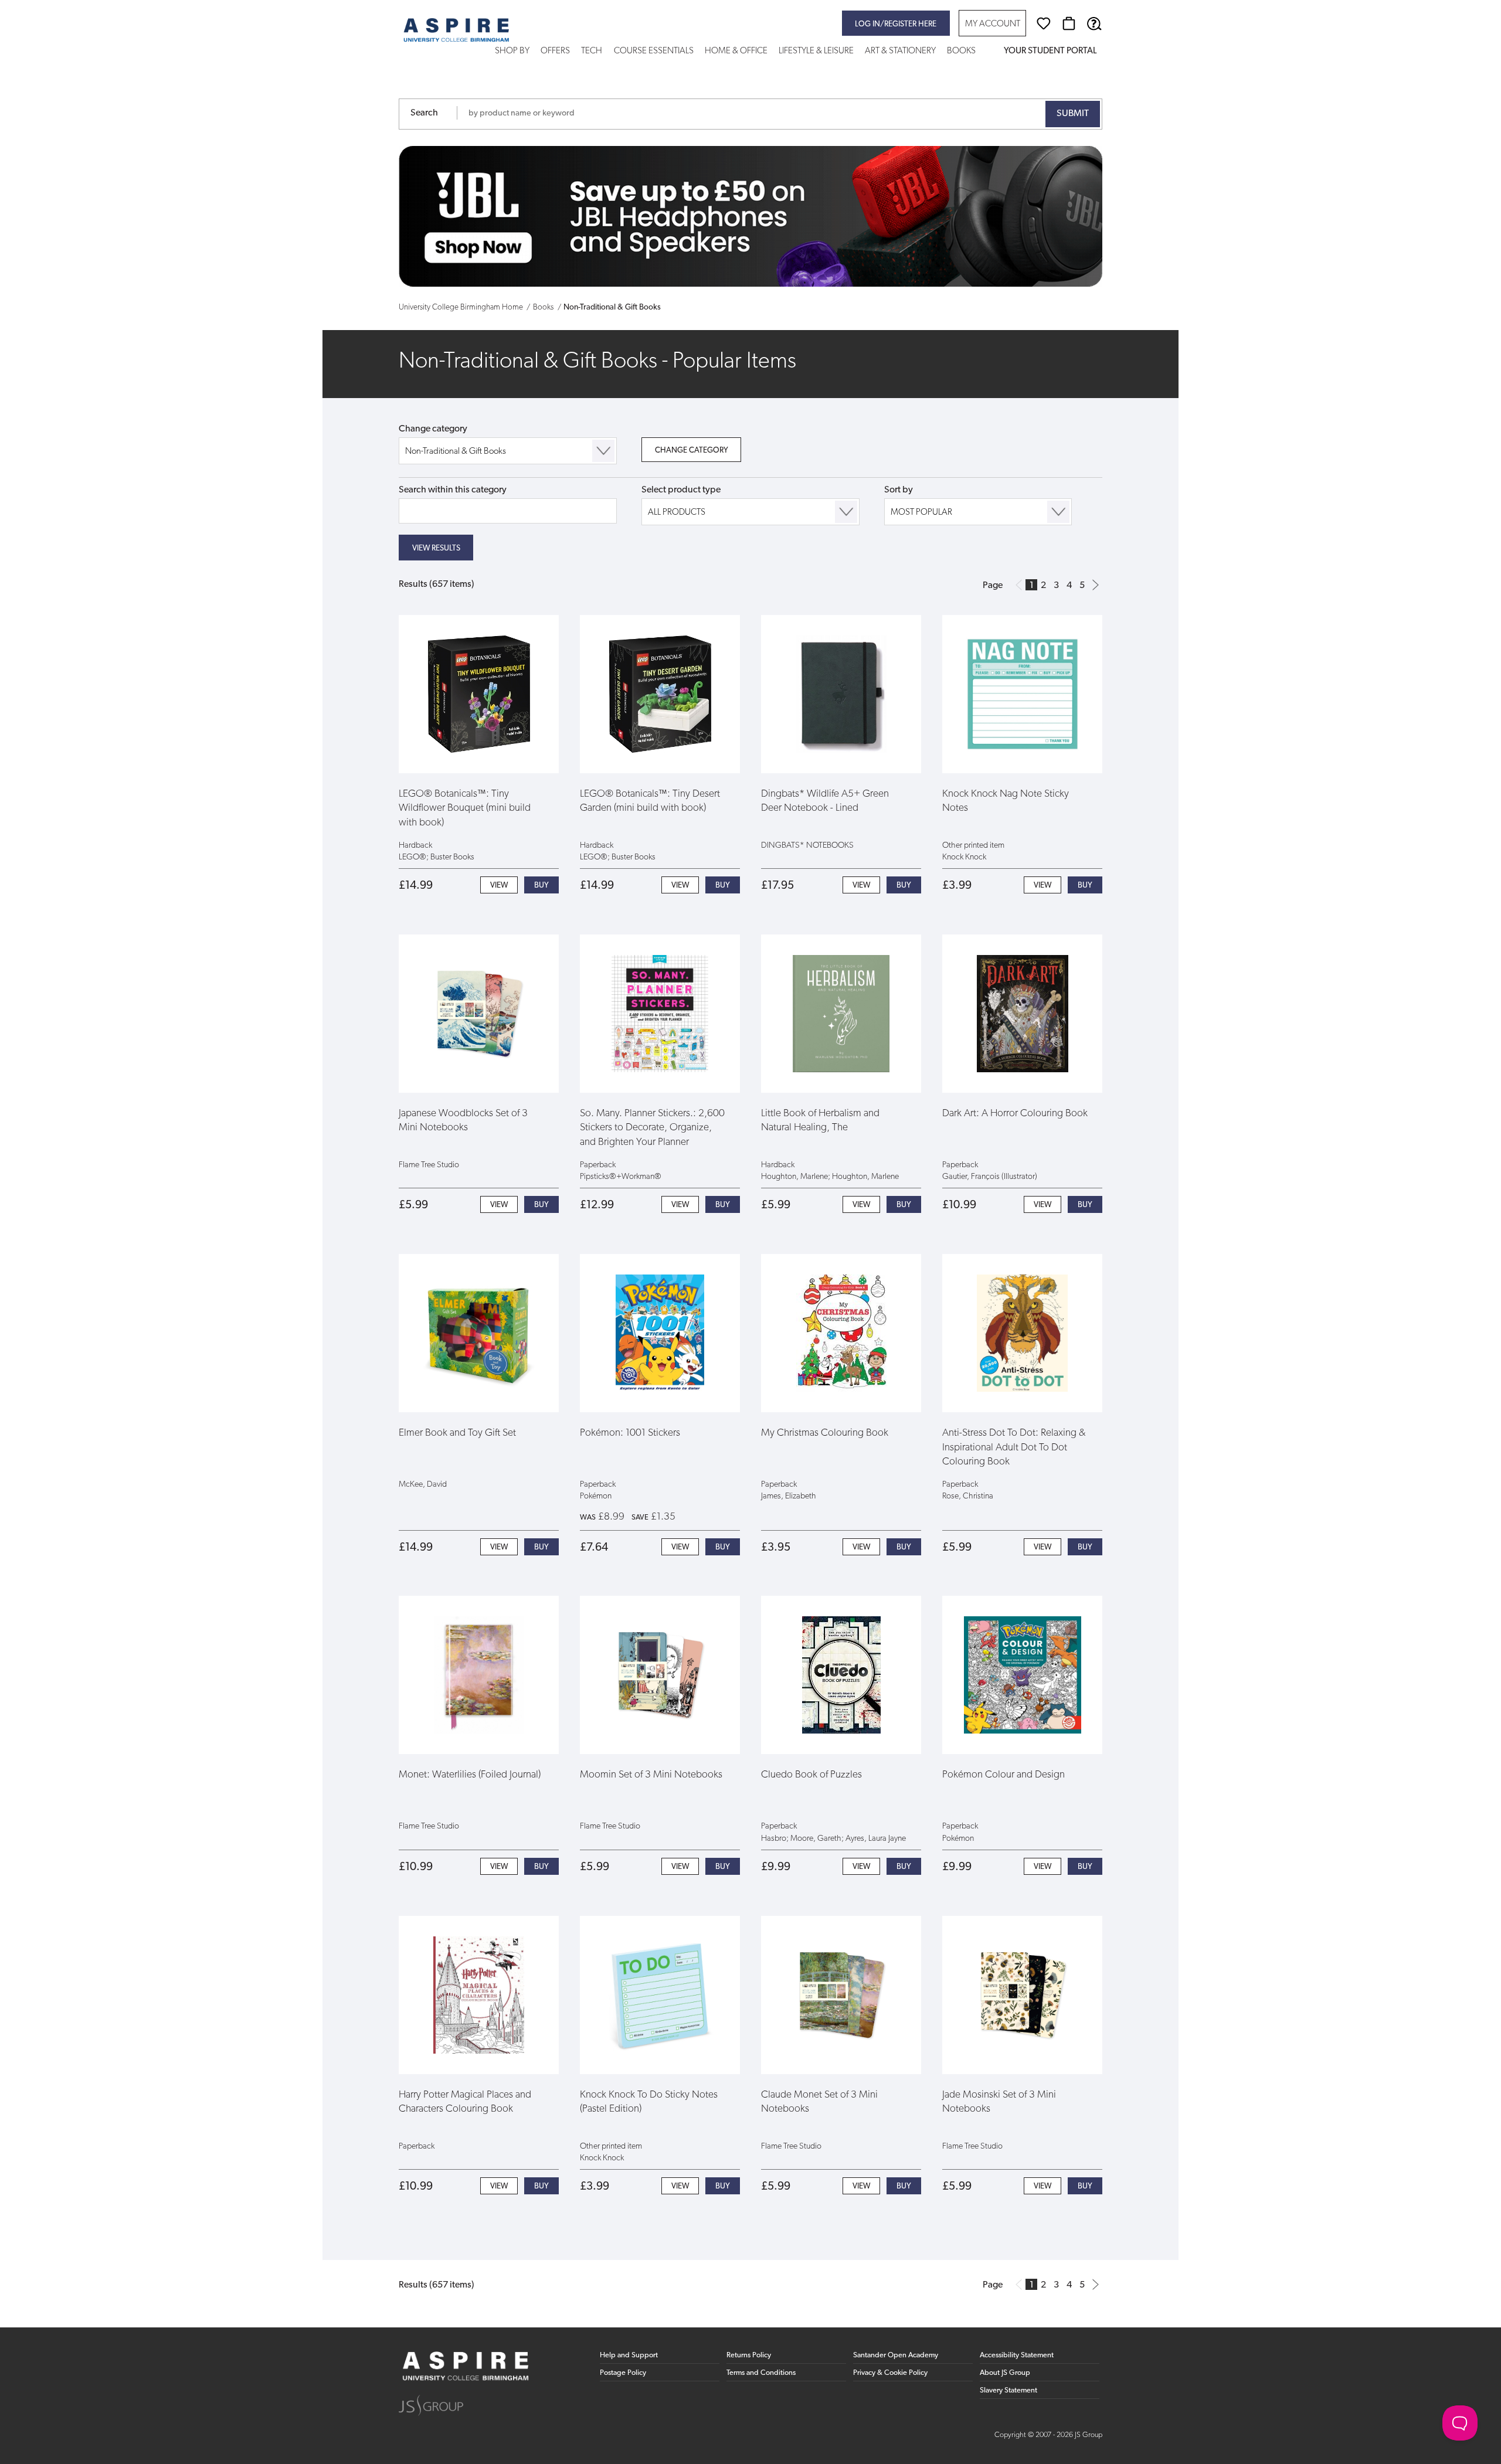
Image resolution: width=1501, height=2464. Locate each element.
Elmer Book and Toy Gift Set (457, 1433)
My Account (993, 24)
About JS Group (1005, 2373)
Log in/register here (896, 24)
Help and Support (629, 2355)
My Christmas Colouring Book (825, 1433)
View (499, 886)
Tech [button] (592, 51)
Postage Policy (623, 2373)
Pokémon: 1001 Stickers (630, 1433)
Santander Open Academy (896, 2355)
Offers (555, 51)
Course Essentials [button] (654, 51)
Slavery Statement (1008, 2390)
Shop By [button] (512, 51)
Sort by (899, 490)
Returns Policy (749, 2355)
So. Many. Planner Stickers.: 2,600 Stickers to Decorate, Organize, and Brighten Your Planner (652, 1128)
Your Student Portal (1050, 51)
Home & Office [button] (736, 51)
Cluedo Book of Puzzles (811, 1775)
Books (543, 307)
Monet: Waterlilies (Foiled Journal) (470, 1775)
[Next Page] (1096, 585)
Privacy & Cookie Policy (890, 2373)
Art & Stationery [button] (900, 51)
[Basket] (1069, 23)
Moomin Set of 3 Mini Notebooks (651, 1775)
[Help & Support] (1094, 23)
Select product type (681, 490)
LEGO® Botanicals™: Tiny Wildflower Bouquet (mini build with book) (465, 808)
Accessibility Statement (1017, 2355)
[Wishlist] (1044, 23)
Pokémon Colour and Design (1004, 1775)
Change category (433, 429)
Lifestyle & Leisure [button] (816, 51)
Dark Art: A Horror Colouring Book (1015, 1114)
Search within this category (453, 490)
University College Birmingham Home (461, 307)
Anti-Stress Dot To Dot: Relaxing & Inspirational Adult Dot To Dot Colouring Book (1014, 1447)
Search (424, 113)
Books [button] (961, 51)
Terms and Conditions (761, 2373)
